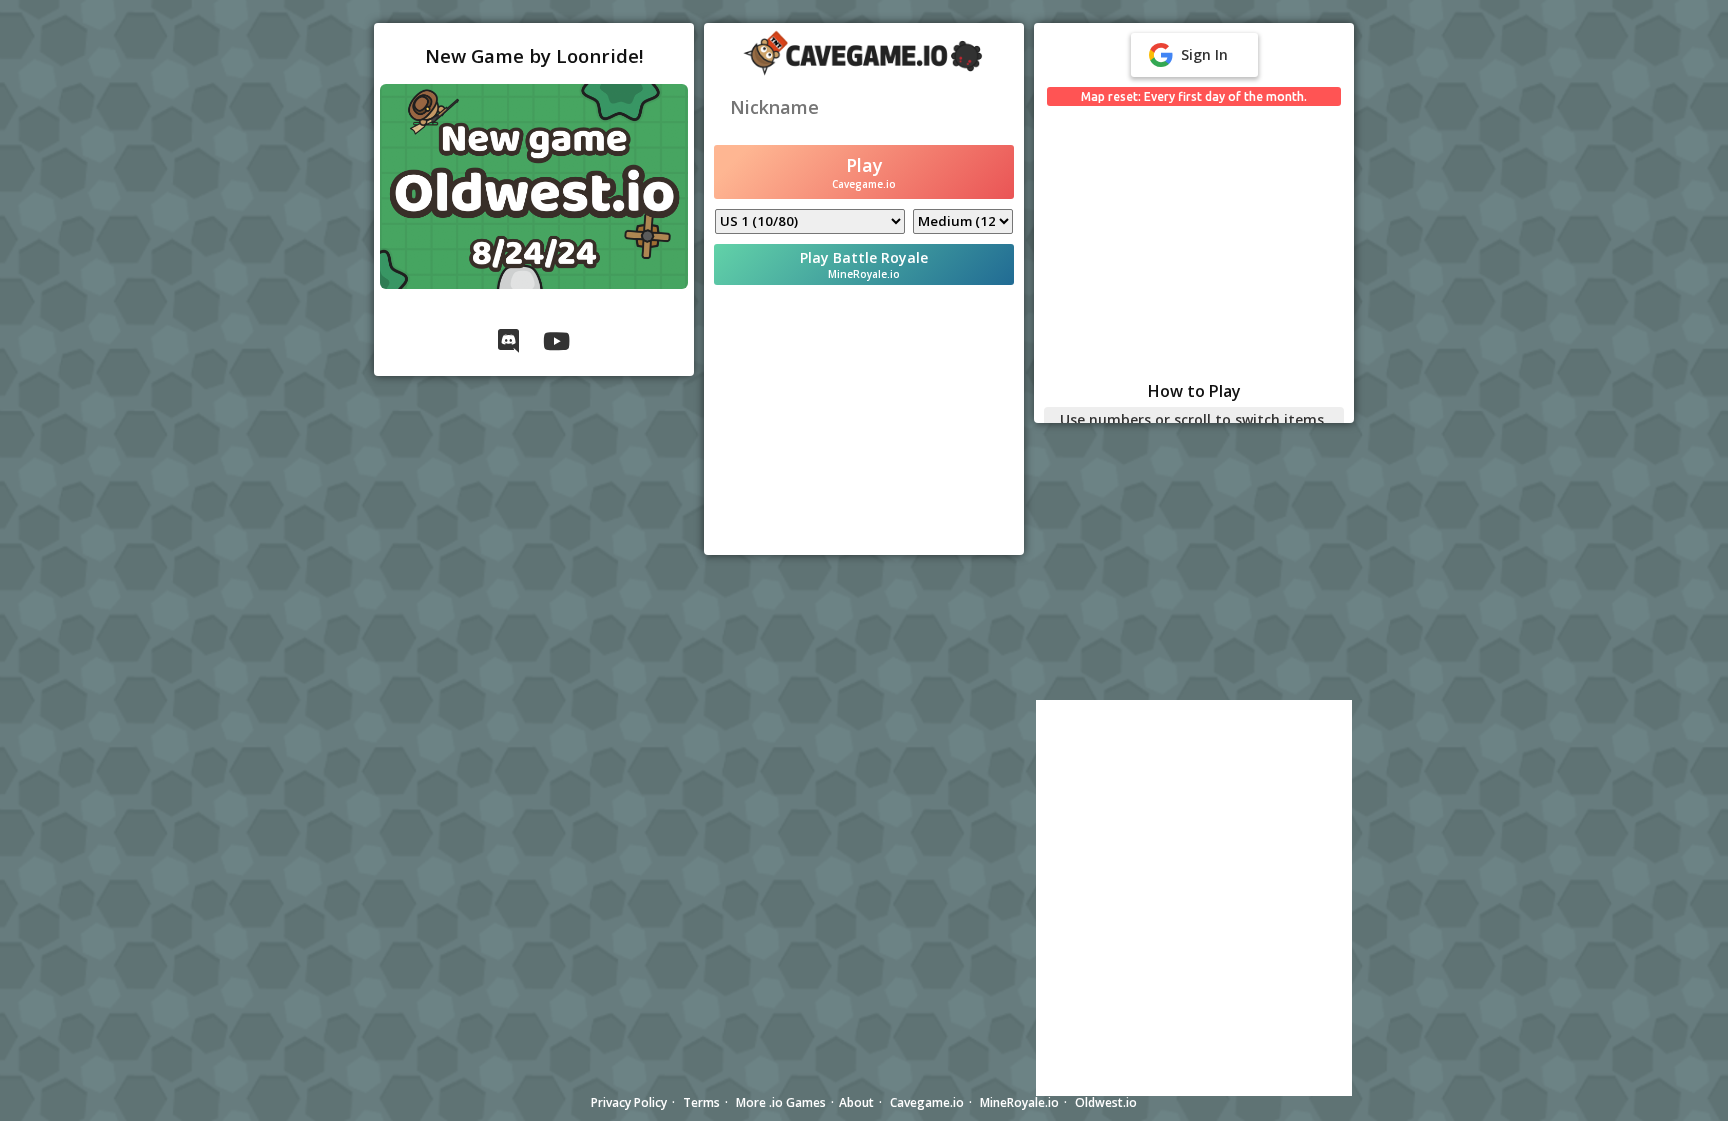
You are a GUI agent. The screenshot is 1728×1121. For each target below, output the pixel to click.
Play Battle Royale (864, 264)
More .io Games (781, 1102)
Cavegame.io (927, 1102)
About (856, 1102)
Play (864, 172)
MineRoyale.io (1019, 1102)
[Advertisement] (864, 420)
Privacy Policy (629, 1102)
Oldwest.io (1106, 1102)
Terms (701, 1102)
